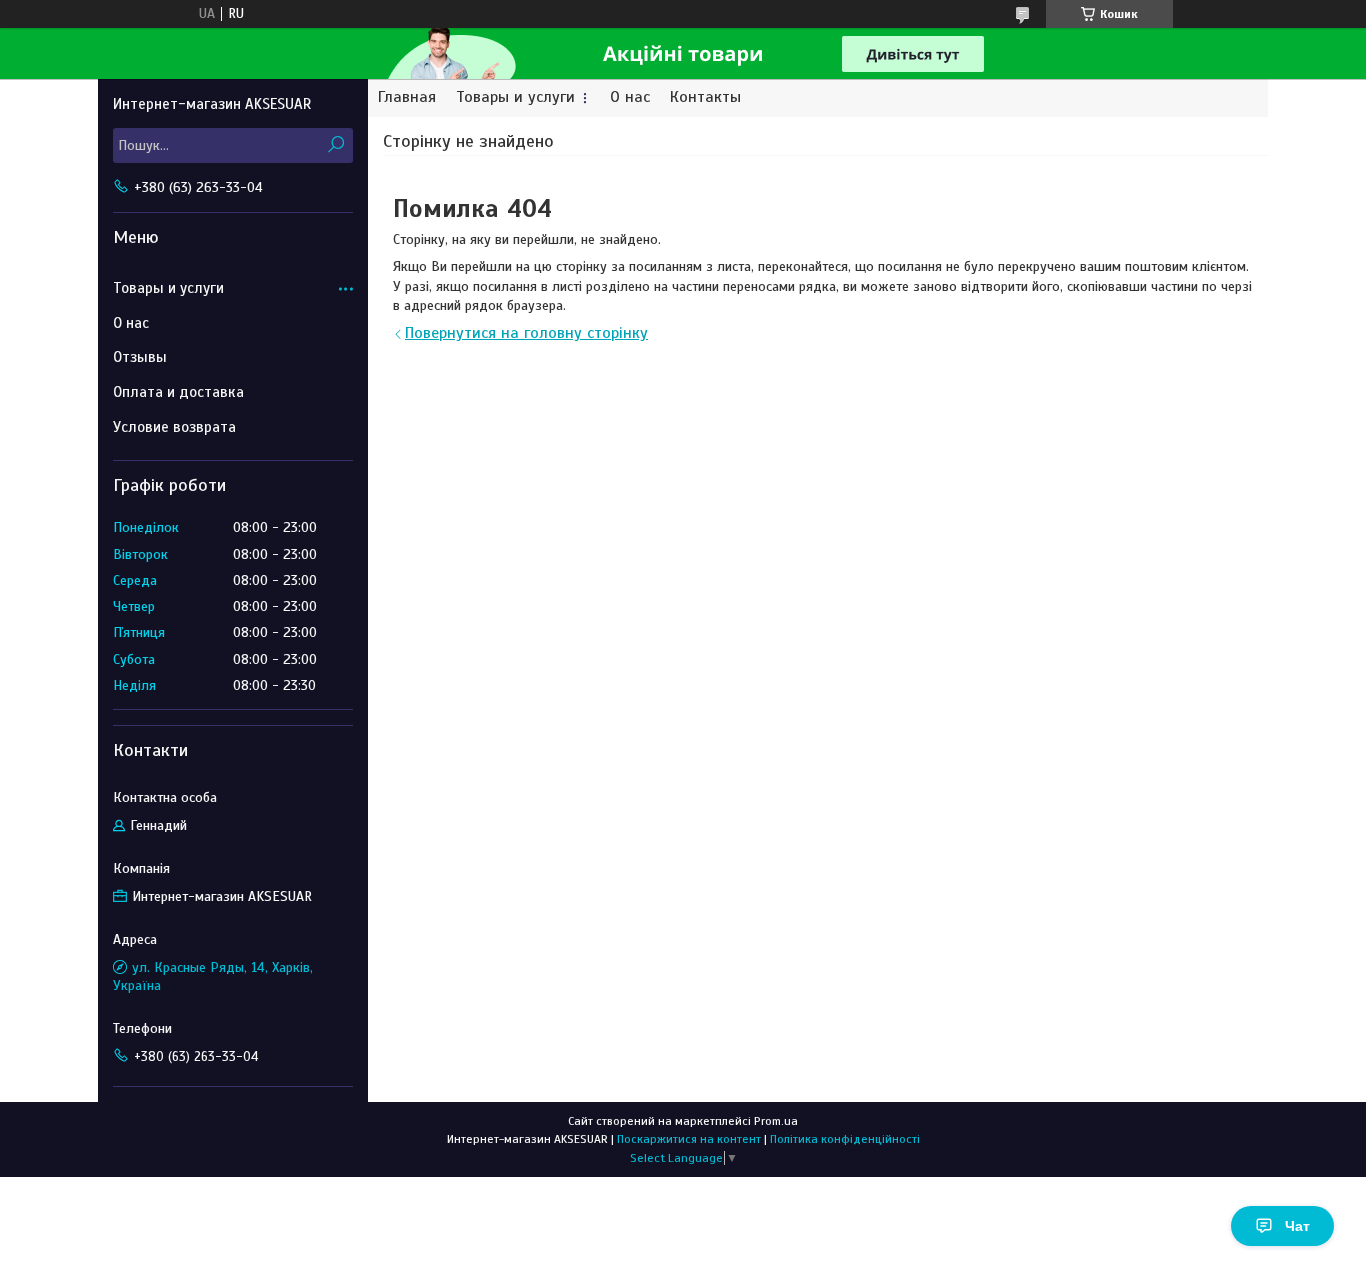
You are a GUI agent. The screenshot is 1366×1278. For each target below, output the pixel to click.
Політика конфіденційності (845, 1139)
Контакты (705, 97)
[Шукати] (335, 145)
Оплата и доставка (178, 392)
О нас (630, 97)
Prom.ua (776, 1121)
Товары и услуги (515, 97)
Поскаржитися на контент (689, 1139)
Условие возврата (174, 427)
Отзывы (140, 357)
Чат (1297, 1226)
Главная (407, 97)
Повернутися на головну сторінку (526, 333)
